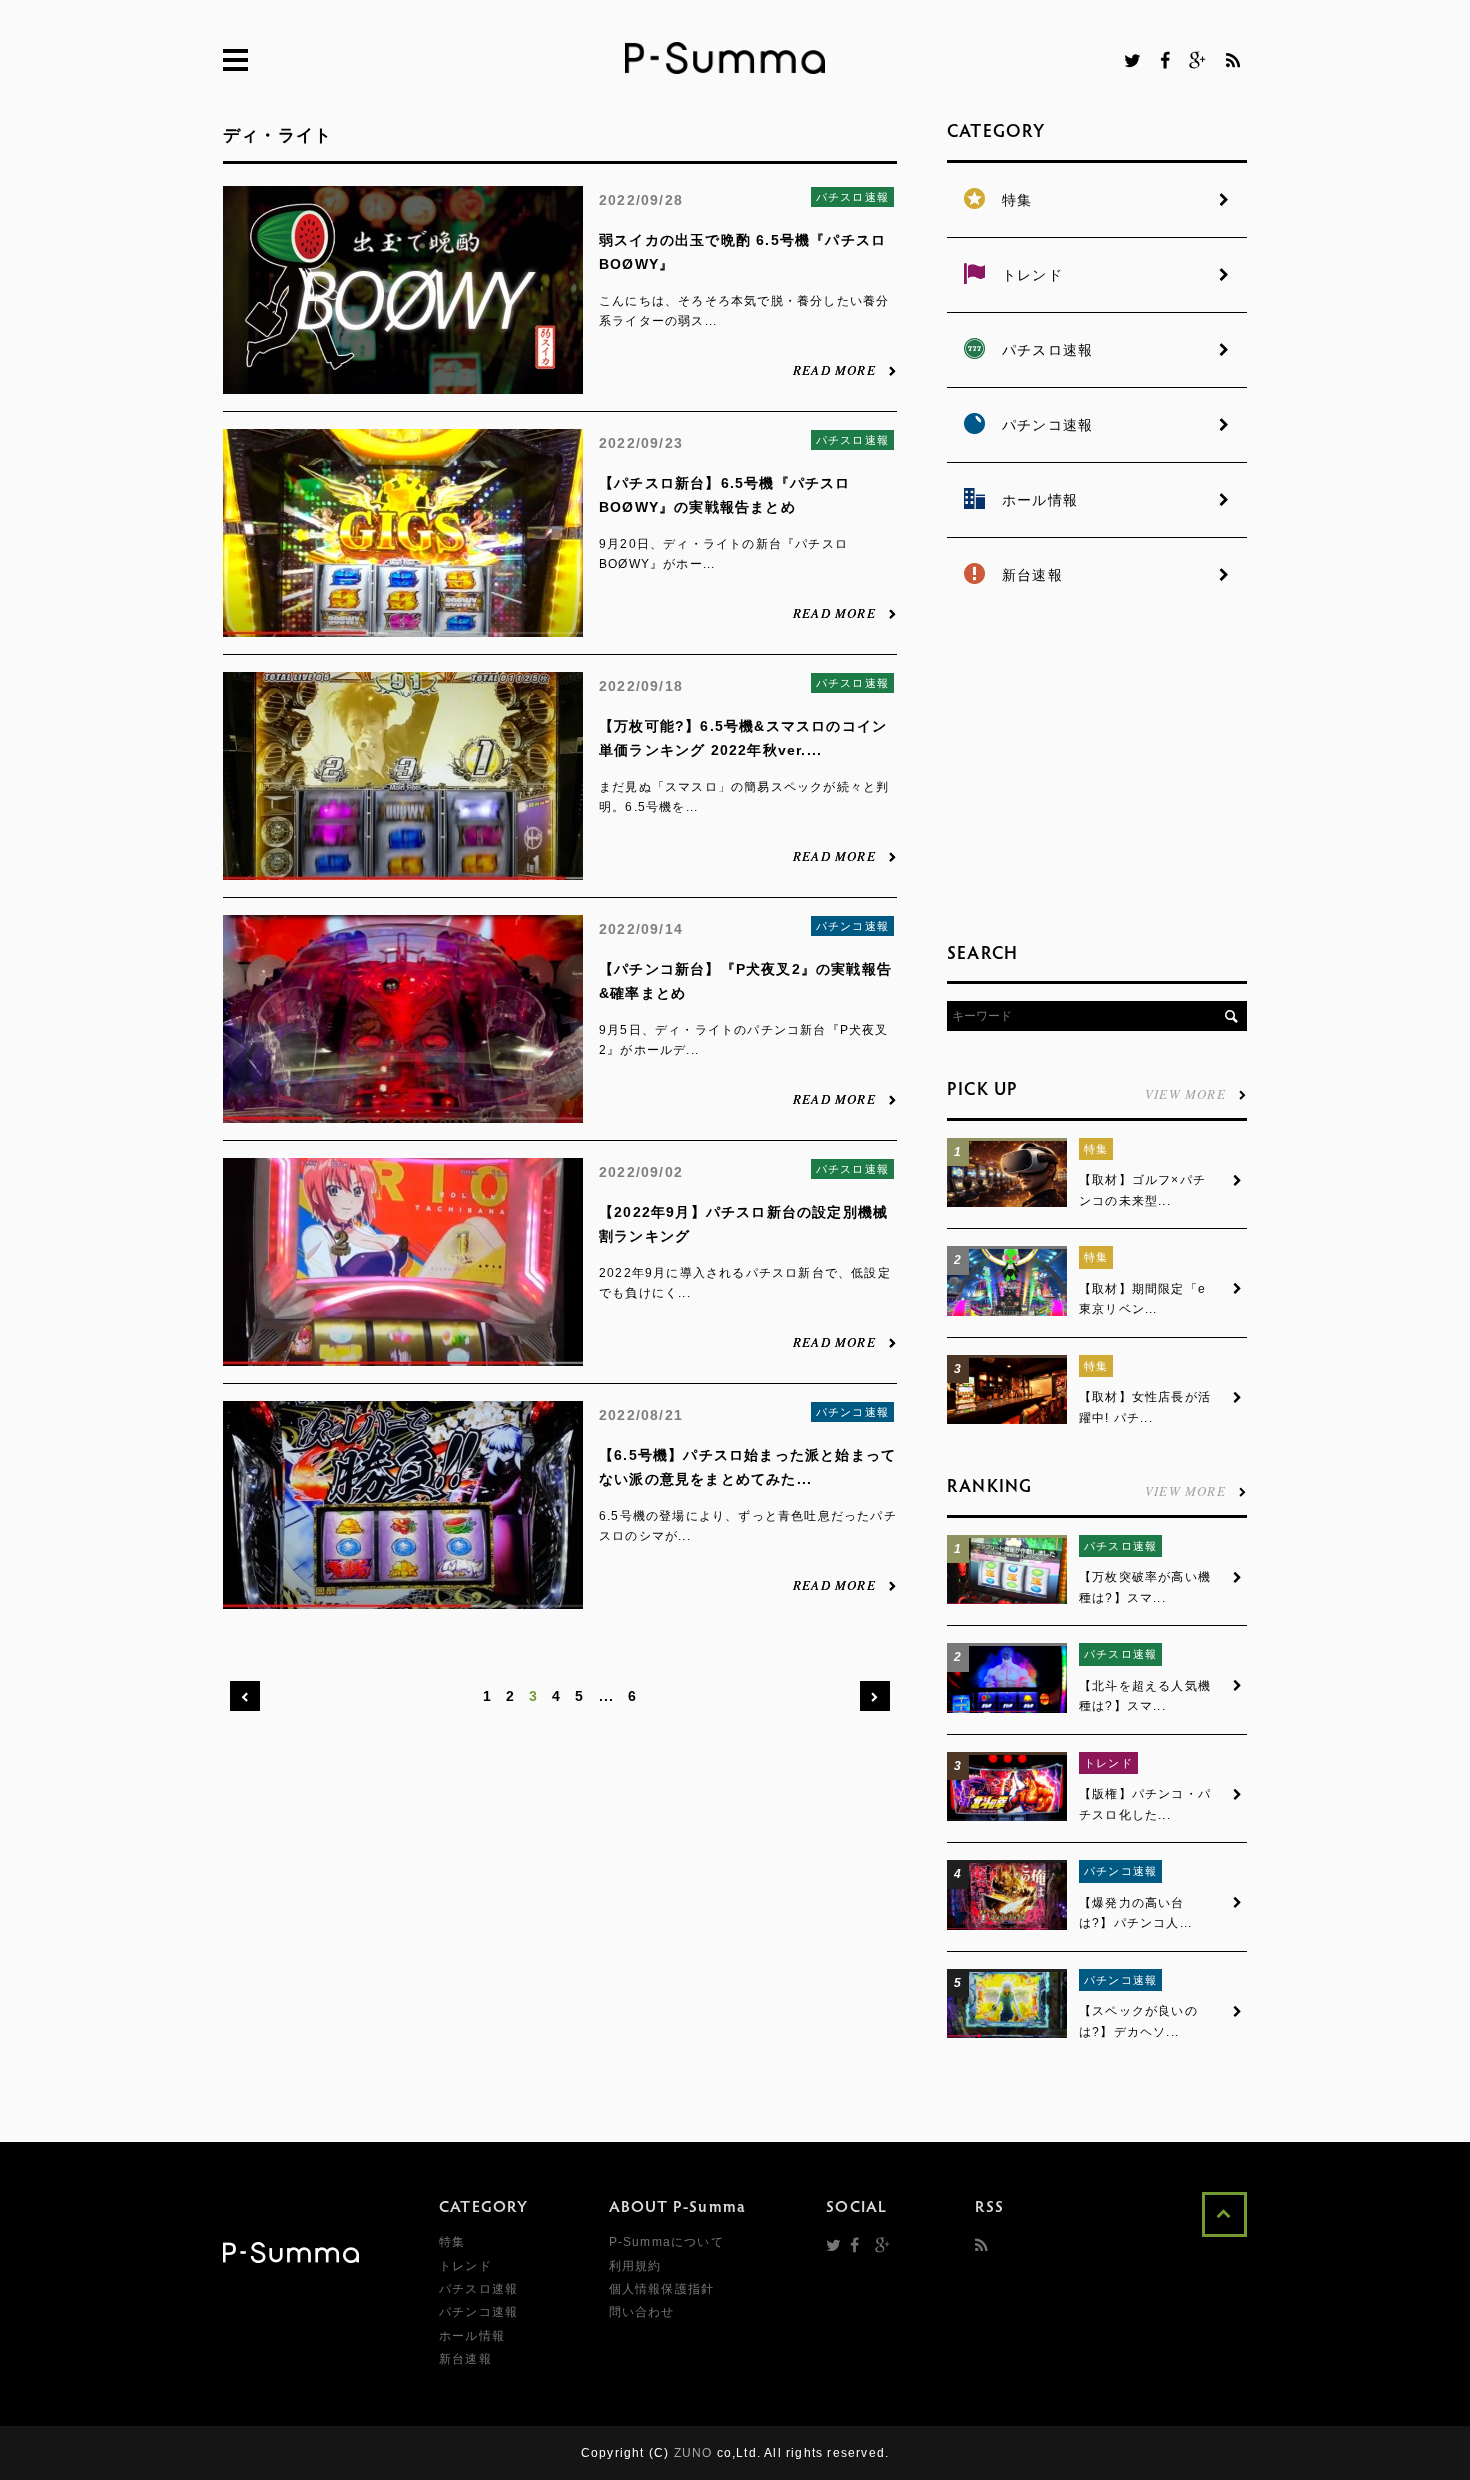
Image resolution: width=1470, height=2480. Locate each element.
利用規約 (635, 2266)
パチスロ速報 (852, 197)
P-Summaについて (666, 2242)
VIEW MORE (1185, 1092)
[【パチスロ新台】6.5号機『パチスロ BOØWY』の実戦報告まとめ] (403, 626)
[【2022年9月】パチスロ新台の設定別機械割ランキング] (403, 1355)
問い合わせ (642, 2312)
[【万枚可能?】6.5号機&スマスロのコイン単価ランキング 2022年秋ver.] (403, 869)
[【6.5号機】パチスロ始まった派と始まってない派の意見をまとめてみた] (403, 1598)
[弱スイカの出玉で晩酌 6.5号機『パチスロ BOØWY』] (403, 383)
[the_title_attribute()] (1007, 1203)
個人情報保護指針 (662, 2289)
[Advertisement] (1097, 770)
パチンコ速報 (852, 926)
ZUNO (693, 2453)
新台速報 (465, 2359)
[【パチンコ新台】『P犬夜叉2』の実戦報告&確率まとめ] (403, 1112)
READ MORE (834, 368)
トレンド (1108, 1763)
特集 (1096, 1149)
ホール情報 (472, 2336)
